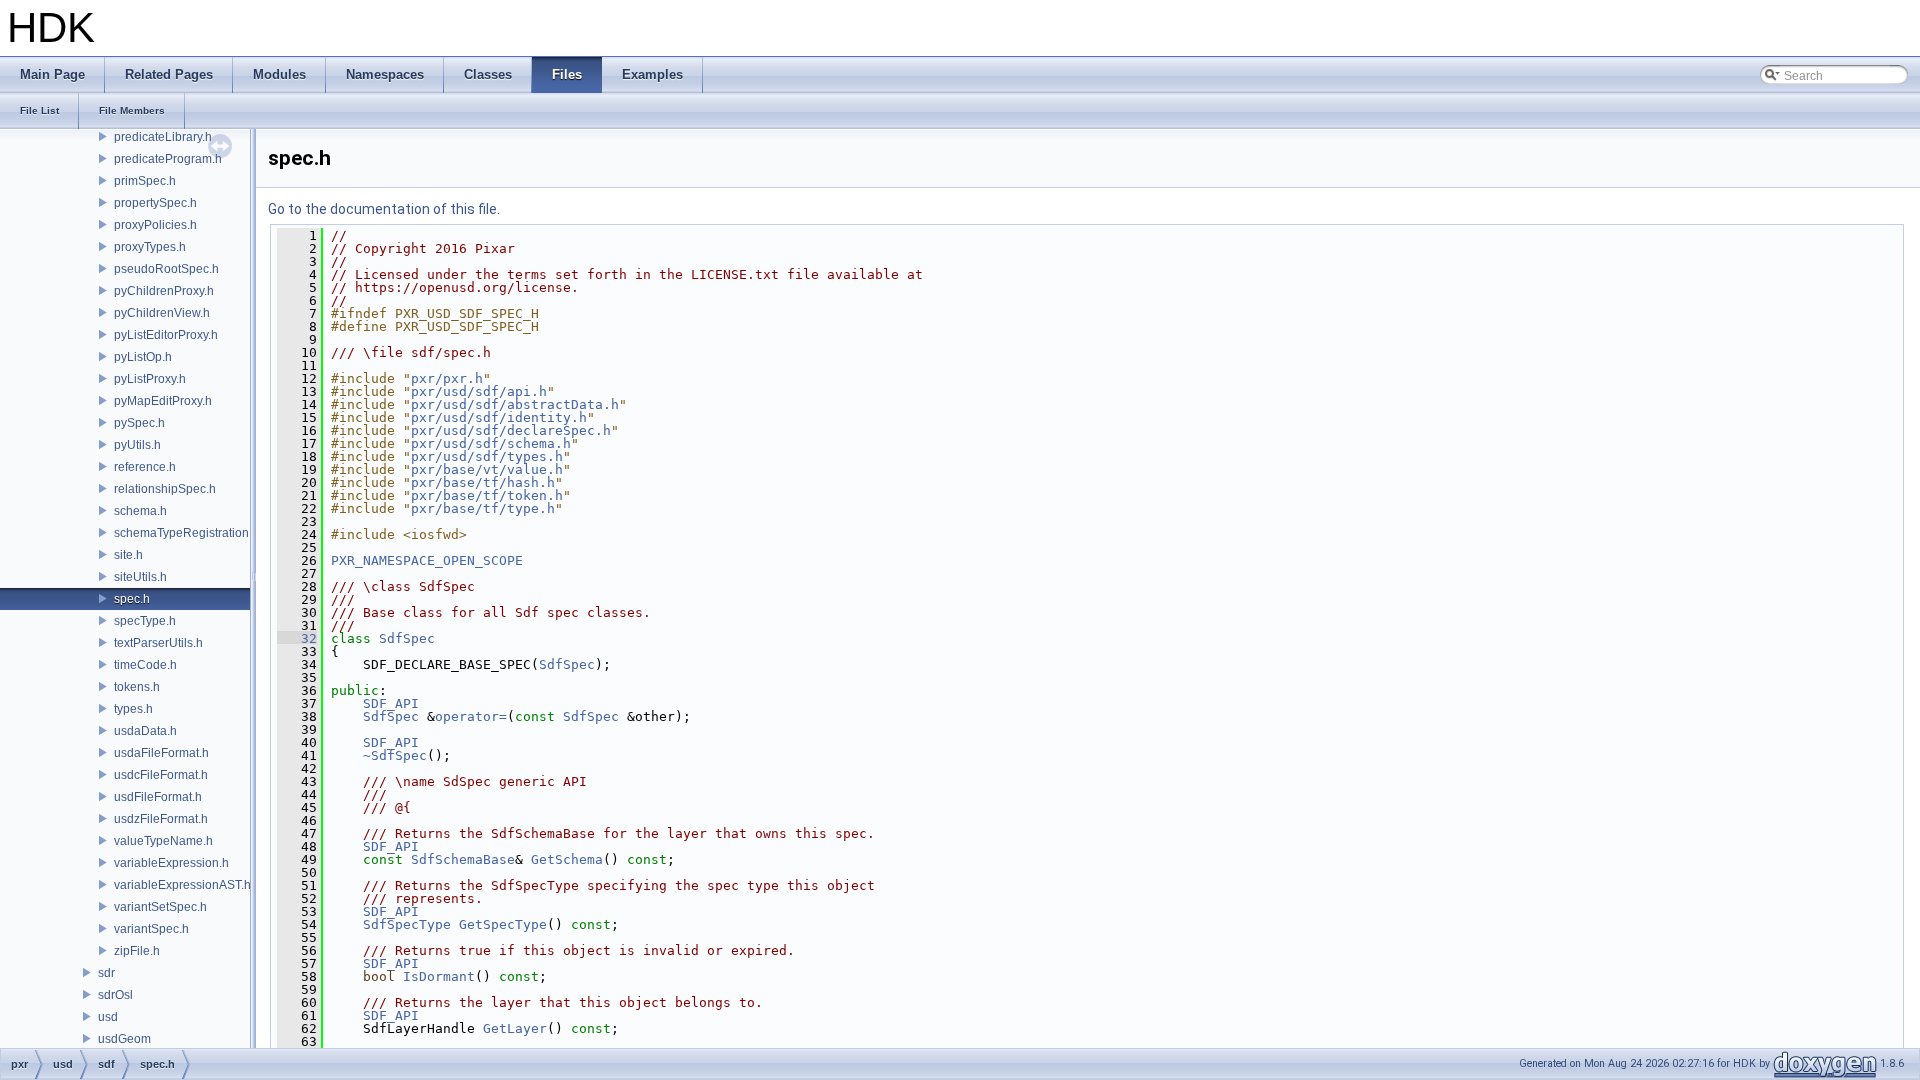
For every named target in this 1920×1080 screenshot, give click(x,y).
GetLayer (515, 1028)
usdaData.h (145, 731)
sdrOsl (115, 995)
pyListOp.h (143, 357)
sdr (106, 973)
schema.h (140, 511)
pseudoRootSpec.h (166, 269)
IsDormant (439, 976)
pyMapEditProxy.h (163, 401)
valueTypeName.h (163, 841)
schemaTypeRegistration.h (186, 533)
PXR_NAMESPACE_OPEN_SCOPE (427, 560)
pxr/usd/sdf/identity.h (499, 417)
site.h (128, 555)
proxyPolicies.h (155, 225)
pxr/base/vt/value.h (487, 469)
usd (108, 1017)
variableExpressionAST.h (182, 885)
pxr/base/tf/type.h (483, 508)
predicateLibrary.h (163, 137)
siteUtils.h (140, 577)
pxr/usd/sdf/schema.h (491, 443)
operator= (471, 716)
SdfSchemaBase (463, 859)
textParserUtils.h (158, 643)
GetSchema (567, 859)
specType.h (145, 621)
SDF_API (391, 703)
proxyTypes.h (150, 247)
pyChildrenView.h (162, 313)
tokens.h (137, 687)
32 (297, 638)
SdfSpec (407, 638)
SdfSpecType (407, 924)
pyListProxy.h (150, 379)
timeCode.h (145, 665)
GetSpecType (503, 924)
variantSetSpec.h (160, 907)
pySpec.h (139, 423)
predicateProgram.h (168, 159)
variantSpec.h (151, 929)
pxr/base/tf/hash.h (483, 482)
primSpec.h (145, 181)
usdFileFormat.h (158, 797)
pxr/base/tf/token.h (487, 495)
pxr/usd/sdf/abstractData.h (515, 404)
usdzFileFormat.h (161, 819)
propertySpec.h (155, 203)
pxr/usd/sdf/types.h (487, 456)
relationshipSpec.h (165, 489)
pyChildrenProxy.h (164, 291)
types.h (133, 709)
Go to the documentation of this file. (384, 209)
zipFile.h (137, 951)
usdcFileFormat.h (161, 775)
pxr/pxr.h (447, 378)
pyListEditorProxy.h (166, 335)
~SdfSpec (395, 755)
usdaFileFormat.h (161, 753)
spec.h (132, 599)
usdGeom (124, 1039)
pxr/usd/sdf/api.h (479, 391)
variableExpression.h (171, 863)
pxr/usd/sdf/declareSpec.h (511, 430)
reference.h (145, 467)
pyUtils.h (137, 445)
